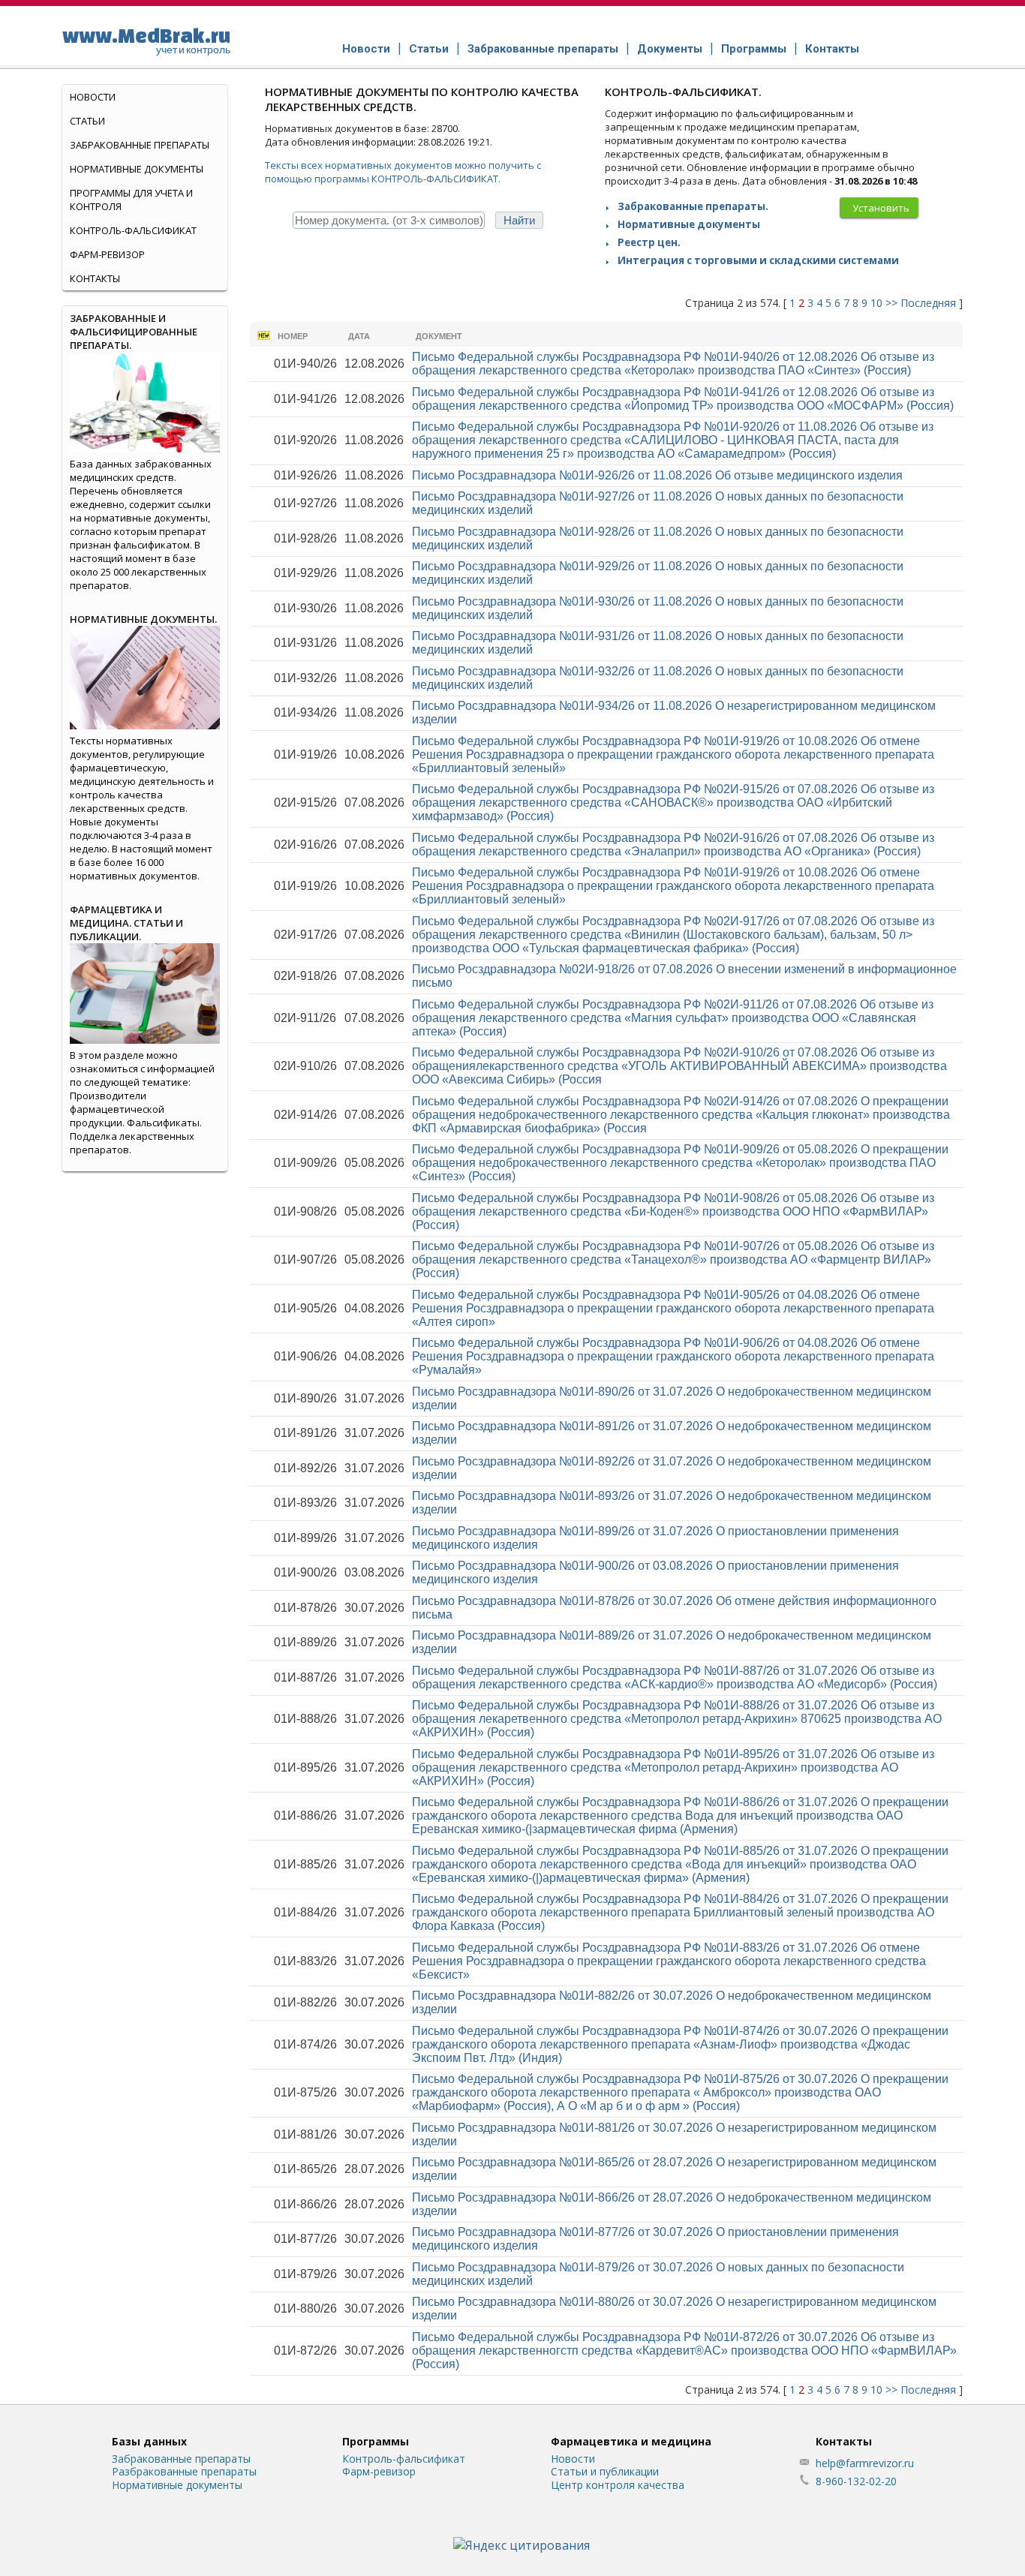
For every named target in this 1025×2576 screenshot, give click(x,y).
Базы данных (149, 2441)
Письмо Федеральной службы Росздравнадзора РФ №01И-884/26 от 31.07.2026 (680, 1912)
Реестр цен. (649, 242)
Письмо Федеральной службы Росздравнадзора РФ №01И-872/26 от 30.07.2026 (684, 2351)
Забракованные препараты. (693, 206)
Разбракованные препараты (184, 2471)
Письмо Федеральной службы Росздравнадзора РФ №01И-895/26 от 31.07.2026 (673, 1767)
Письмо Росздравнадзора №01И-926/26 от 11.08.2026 (657, 475)
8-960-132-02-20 (856, 2481)
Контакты (832, 49)
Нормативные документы (689, 224)
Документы (670, 49)
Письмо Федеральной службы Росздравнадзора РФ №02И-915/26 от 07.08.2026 (673, 803)
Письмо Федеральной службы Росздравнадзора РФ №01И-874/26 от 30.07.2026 (680, 2044)
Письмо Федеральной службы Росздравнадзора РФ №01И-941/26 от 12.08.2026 (683, 399)
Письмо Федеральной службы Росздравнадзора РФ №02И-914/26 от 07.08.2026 (681, 1115)
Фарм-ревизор (107, 254)
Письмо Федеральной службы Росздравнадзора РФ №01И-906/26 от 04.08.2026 (673, 1356)
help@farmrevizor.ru (865, 2463)
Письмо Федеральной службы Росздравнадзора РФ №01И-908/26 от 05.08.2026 (673, 1211)
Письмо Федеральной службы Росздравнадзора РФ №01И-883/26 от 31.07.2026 (669, 1961)
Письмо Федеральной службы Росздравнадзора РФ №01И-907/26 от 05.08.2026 (673, 1259)
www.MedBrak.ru (146, 40)
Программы (754, 49)
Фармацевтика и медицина (631, 2441)
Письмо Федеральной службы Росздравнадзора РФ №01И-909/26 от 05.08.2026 (680, 1163)
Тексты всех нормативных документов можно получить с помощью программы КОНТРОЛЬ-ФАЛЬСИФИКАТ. (403, 172)
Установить (881, 208)
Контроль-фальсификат (404, 2459)
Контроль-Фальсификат (133, 230)
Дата (359, 336)
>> (891, 303)
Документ (439, 336)
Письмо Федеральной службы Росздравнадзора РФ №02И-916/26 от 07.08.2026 (673, 845)
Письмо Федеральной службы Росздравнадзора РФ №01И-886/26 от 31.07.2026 (680, 1816)
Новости (366, 49)
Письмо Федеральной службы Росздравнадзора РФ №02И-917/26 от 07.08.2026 (673, 935)
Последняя (928, 303)
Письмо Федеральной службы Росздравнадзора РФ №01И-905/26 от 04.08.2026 (673, 1308)
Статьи (429, 49)
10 (876, 303)
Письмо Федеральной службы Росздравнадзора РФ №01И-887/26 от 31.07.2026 (675, 1677)
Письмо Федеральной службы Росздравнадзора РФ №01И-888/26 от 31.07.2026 (677, 1719)
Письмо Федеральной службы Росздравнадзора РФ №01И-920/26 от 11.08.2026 (673, 440)
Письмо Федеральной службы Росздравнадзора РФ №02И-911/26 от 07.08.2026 (673, 1018)
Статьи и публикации (605, 2471)
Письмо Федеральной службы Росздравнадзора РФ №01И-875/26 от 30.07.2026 (680, 2092)
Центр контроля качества (618, 2485)
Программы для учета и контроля (131, 200)
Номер (293, 336)
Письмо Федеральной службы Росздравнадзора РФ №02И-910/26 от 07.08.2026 (679, 1066)
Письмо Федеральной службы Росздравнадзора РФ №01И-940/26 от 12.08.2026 (673, 364)
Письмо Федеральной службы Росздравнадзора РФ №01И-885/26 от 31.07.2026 (680, 1864)
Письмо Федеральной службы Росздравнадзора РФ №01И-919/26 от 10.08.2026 (673, 754)
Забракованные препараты (543, 49)
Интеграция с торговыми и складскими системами (758, 260)
